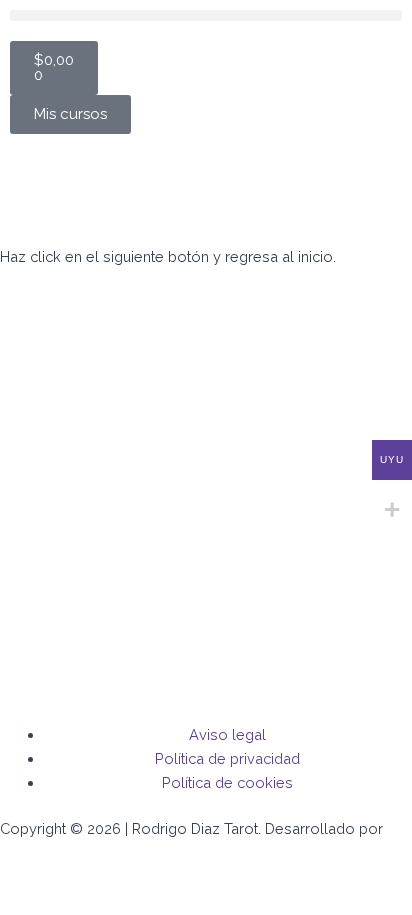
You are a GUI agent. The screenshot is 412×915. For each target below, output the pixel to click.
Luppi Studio (46, 852)
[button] (206, 15)
